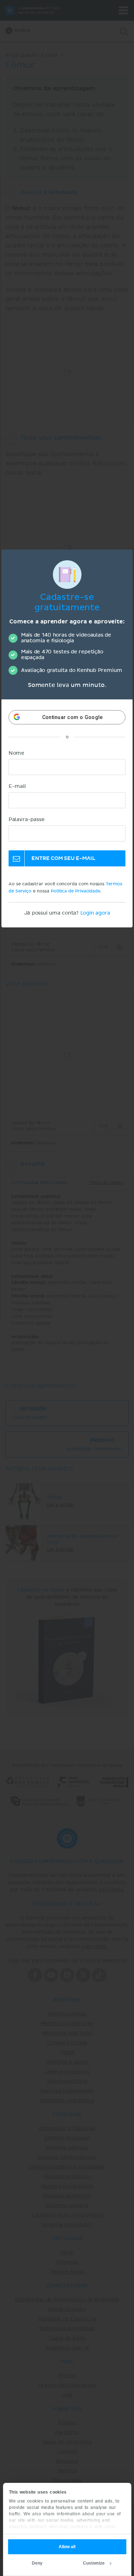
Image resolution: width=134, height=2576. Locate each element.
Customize (94, 2563)
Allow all (67, 2547)
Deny (37, 2563)
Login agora (95, 913)
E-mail (17, 786)
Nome (16, 753)
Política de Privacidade (75, 891)
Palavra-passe (27, 820)
